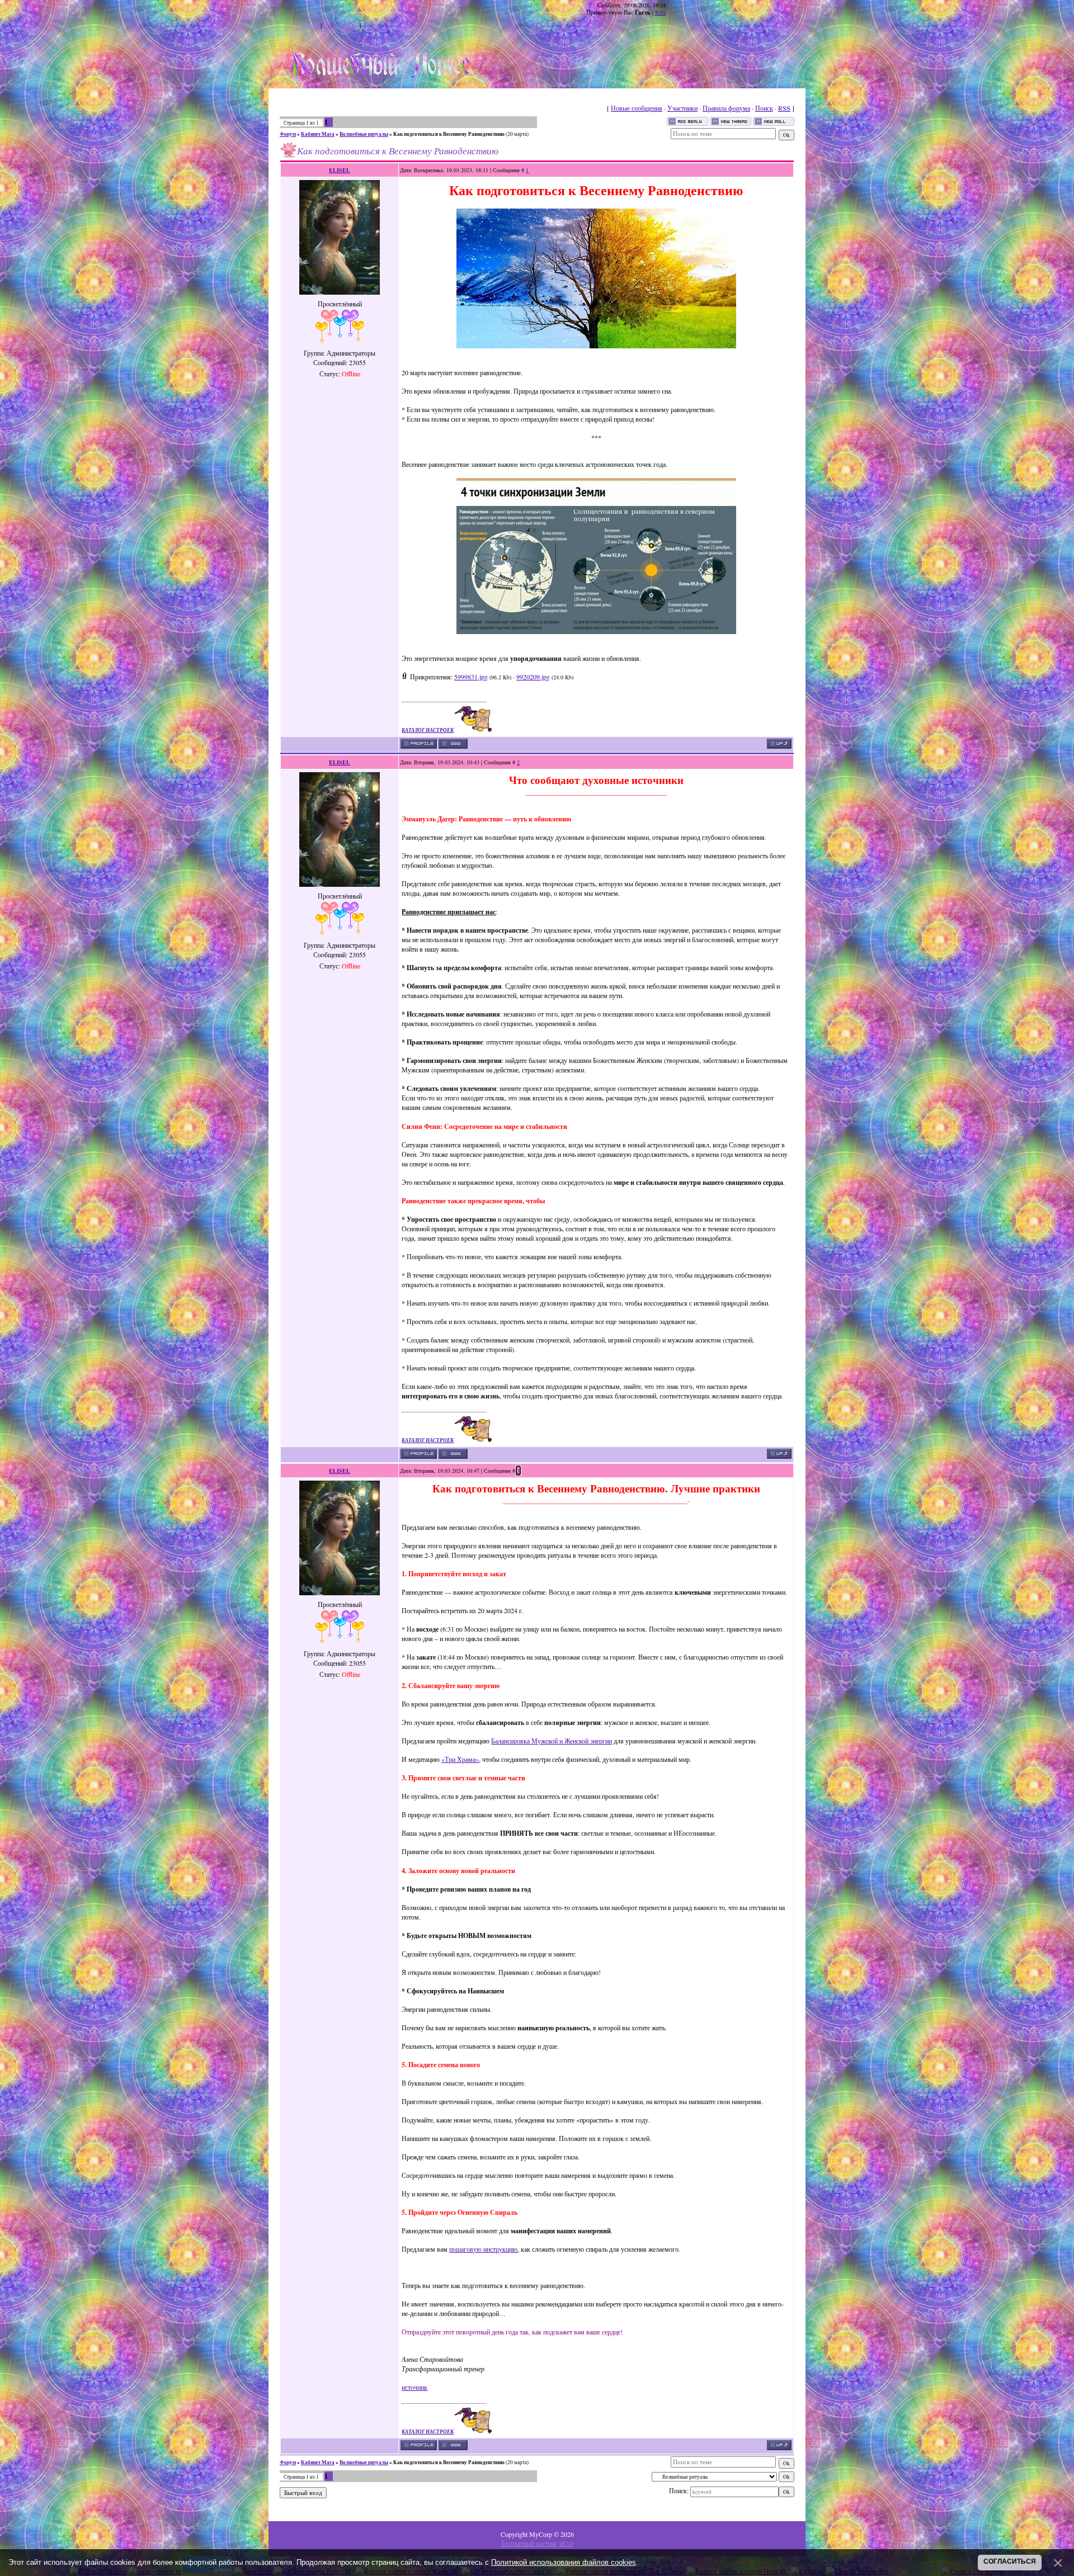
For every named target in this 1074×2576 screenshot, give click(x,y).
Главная (308, 25)
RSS (660, 12)
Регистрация (341, 25)
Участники (682, 108)
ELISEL (340, 170)
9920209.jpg (533, 677)
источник (414, 2387)
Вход (370, 25)
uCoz (566, 2543)
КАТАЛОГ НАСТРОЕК (428, 730)
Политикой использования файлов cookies (564, 2562)
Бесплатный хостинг (529, 2543)
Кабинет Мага (318, 134)
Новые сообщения (637, 108)
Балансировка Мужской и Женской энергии (552, 1741)
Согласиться (1010, 2561)
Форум (288, 134)
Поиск (764, 108)
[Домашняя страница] (453, 744)
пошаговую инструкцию (483, 2249)
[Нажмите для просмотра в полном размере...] (596, 346)
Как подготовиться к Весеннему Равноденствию (449, 134)
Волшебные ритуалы (364, 134)
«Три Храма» (460, 1759)
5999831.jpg (471, 677)
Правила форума (726, 108)
